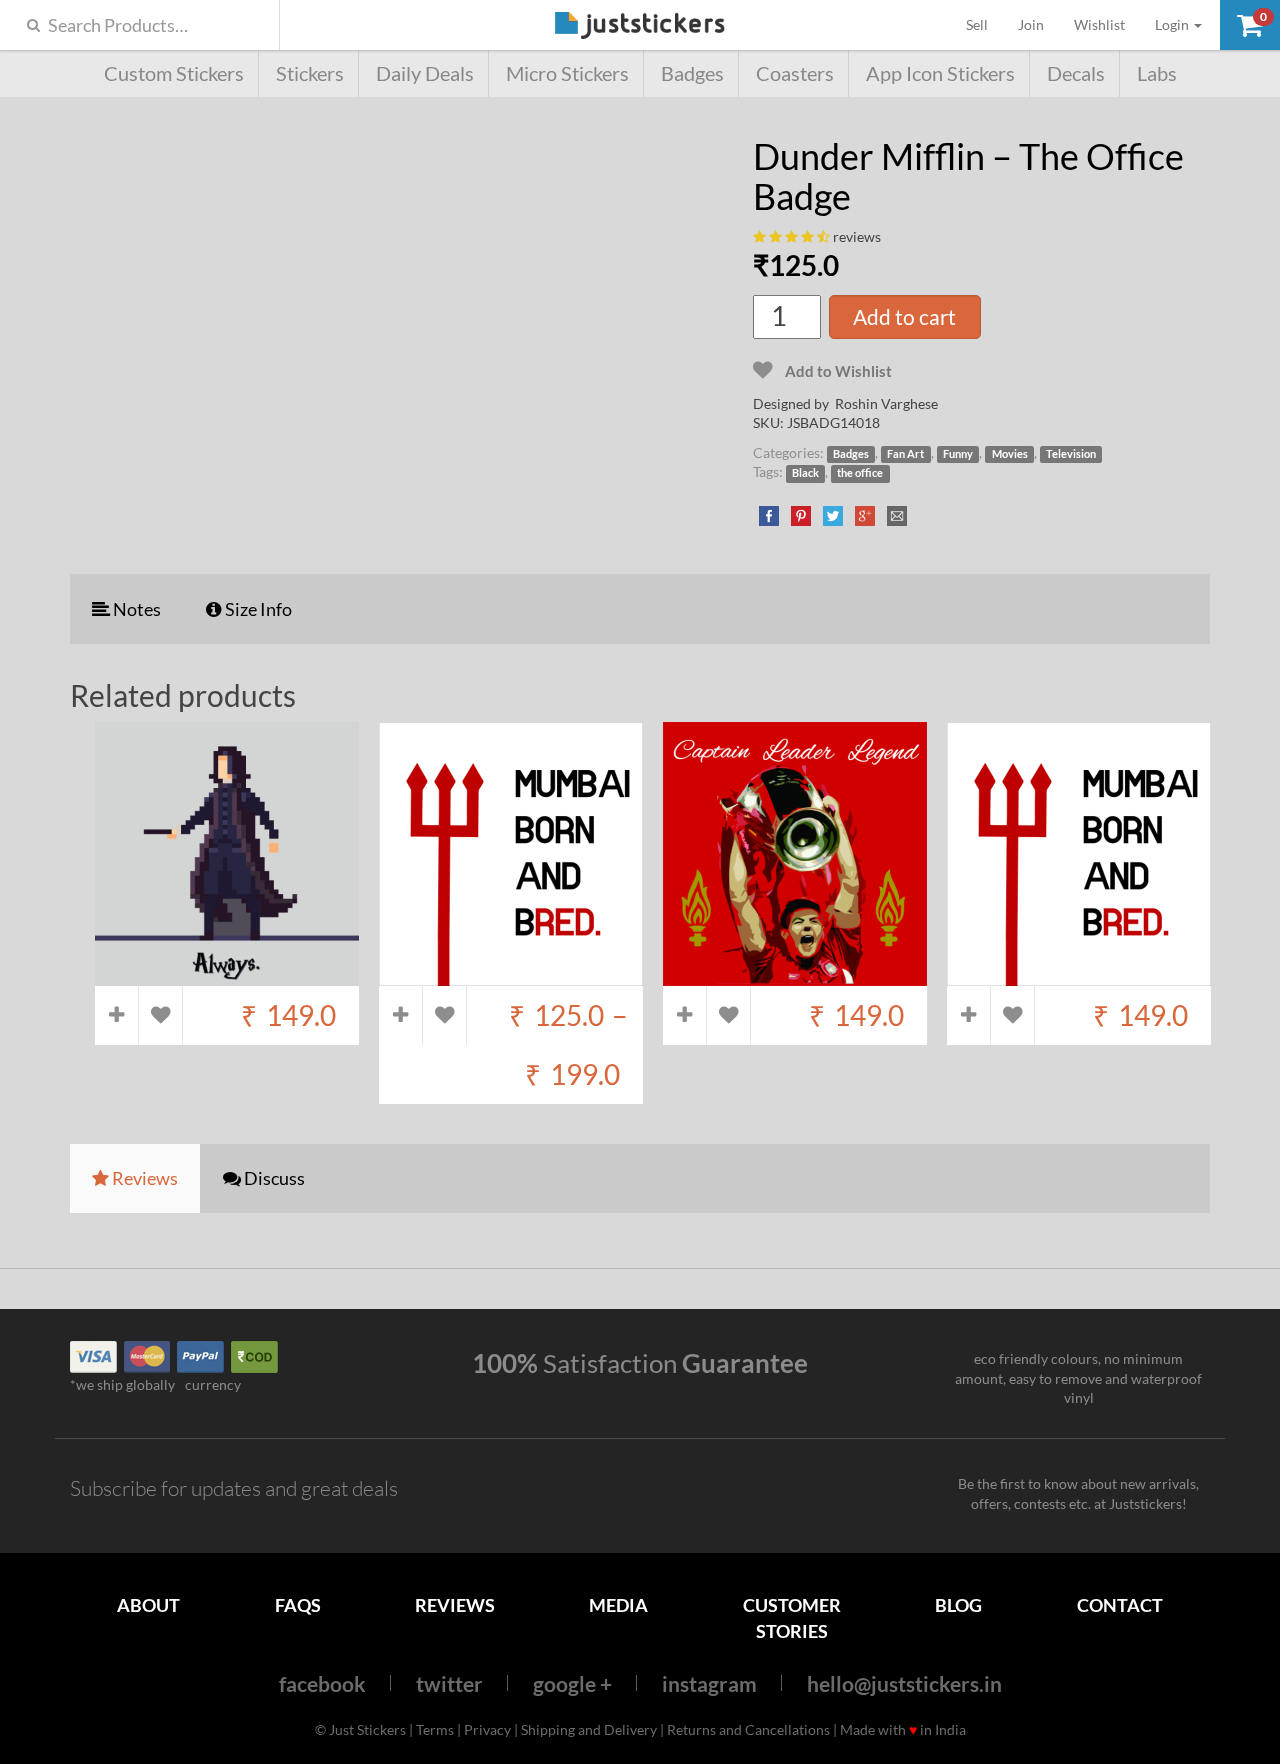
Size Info (257, 609)
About (148, 1605)
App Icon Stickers (940, 73)
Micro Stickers (567, 73)
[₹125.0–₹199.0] (511, 976)
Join (1031, 24)
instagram (709, 1683)
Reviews (455, 1605)
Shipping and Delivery (589, 1729)
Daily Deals (425, 73)
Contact (1120, 1605)
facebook (322, 1683)
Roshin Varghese (886, 403)
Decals (1076, 73)
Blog (958, 1605)
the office (860, 473)
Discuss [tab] (273, 1178)
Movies (1010, 454)
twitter (449, 1683)
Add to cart (904, 316)
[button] (1250, 25)
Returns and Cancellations (748, 1729)
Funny (958, 454)
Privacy (487, 1729)
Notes (135, 609)
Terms (435, 1729)
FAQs (298, 1605)
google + (572, 1683)
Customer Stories (792, 1617)
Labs (1157, 73)
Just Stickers (640, 26)
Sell (984, 24)
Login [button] (1173, 24)
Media (618, 1605)
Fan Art (905, 454)
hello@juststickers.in (904, 1683)
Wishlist (1099, 24)
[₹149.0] (227, 976)
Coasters (795, 73)
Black (805, 473)
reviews (857, 236)
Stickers (310, 73)
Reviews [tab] (143, 1178)
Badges (692, 73)
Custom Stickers (174, 73)
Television (1071, 454)
